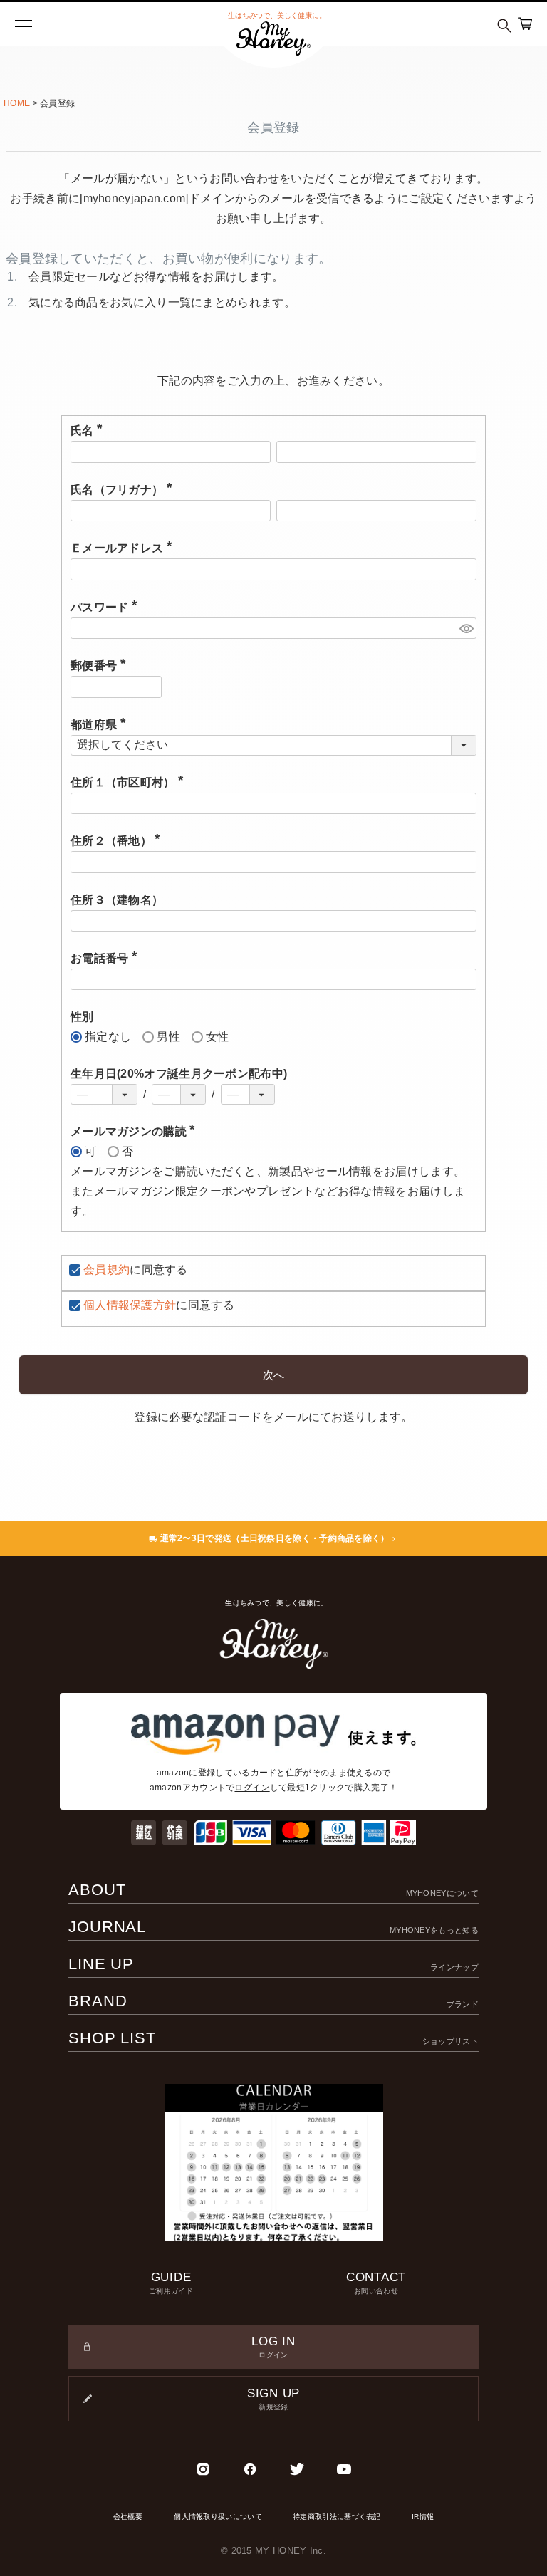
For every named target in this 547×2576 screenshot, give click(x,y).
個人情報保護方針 (130, 1305)
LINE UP (273, 1964)
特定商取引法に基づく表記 (337, 2517)
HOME (17, 103)
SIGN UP (273, 2399)
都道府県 (101, 725)
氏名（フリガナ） (124, 490)
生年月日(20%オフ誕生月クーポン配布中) (179, 1074)
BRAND (273, 2001)
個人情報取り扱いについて (218, 2517)
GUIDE (171, 2283)
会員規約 (106, 1269)
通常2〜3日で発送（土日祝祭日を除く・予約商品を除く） (273, 1538)
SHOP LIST (273, 2038)
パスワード (107, 607)
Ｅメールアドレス (124, 548)
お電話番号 (107, 958)
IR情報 (423, 2517)
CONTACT (376, 2283)
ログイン (252, 1788)
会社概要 (128, 2517)
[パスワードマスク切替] (466, 629)
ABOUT (273, 1890)
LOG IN (273, 2347)
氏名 (89, 431)
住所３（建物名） (117, 900)
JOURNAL (273, 1927)
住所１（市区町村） (130, 782)
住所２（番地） (118, 841)
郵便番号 (101, 666)
